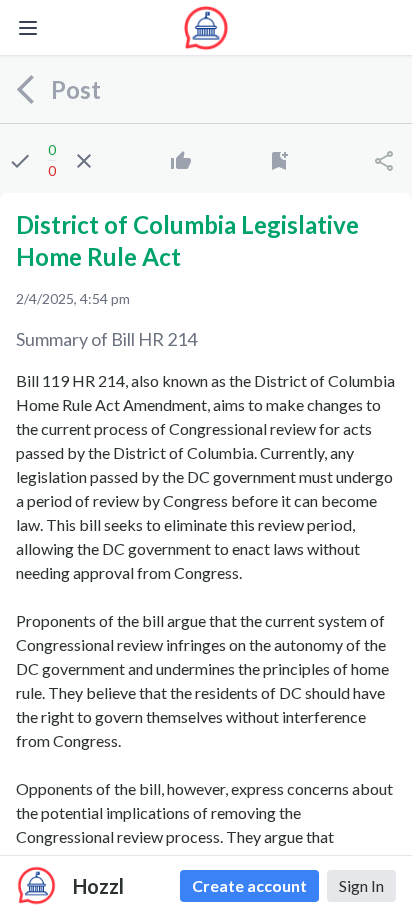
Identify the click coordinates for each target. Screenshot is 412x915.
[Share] (384, 161)
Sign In (361, 885)
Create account (249, 885)
